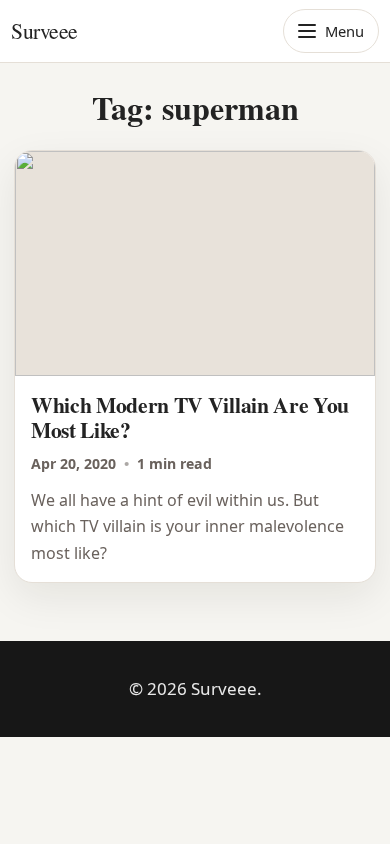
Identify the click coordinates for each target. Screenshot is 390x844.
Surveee (44, 30)
